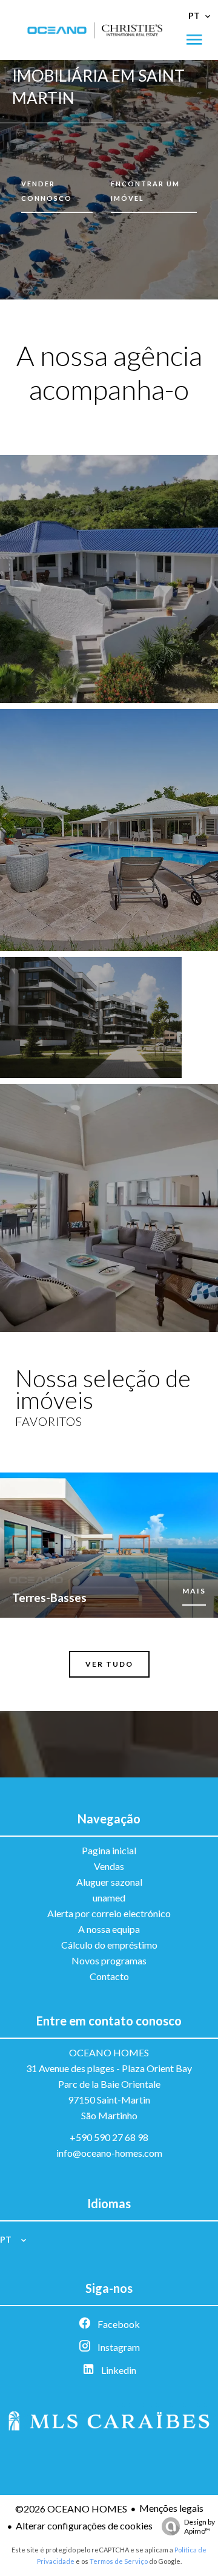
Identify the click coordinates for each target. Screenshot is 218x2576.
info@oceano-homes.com (109, 2153)
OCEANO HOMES (109, 2052)
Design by (200, 2526)
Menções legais (171, 2508)
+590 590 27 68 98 (109, 2137)
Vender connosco (47, 191)
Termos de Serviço (119, 2561)
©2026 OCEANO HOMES (71, 2509)
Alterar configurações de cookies (84, 2525)
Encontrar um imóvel (145, 191)
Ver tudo (109, 1664)
